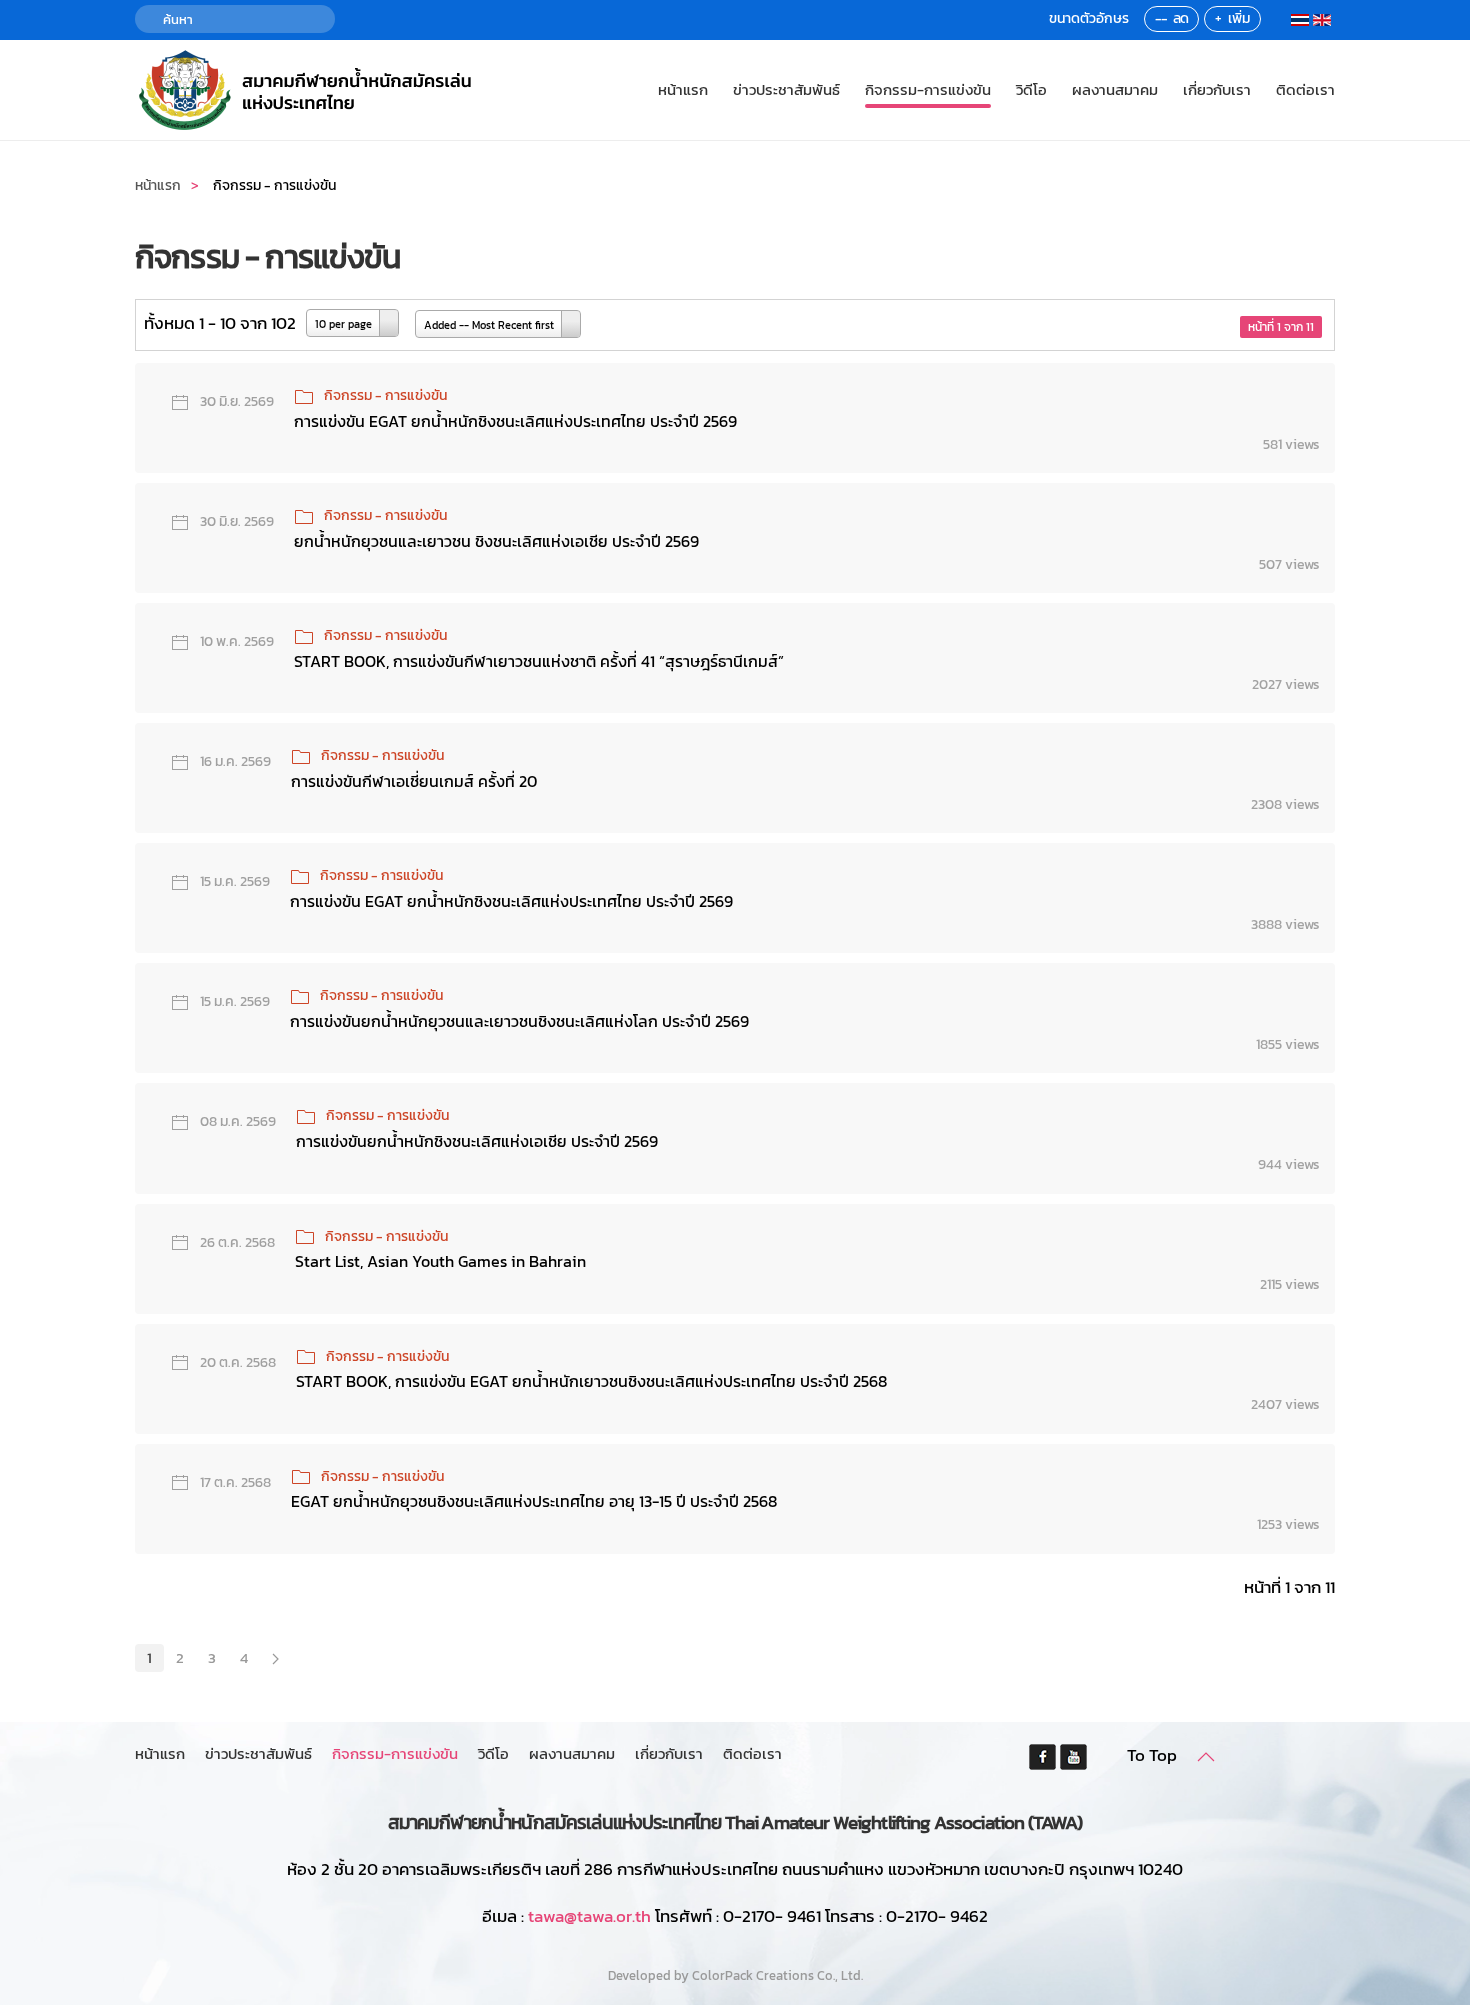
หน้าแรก (683, 89)
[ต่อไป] (275, 1658)
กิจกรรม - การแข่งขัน (385, 395)
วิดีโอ (1031, 89)
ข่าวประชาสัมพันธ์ (786, 89)
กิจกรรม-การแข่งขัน (928, 89)
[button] (1206, 1757)
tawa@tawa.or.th (589, 1916)
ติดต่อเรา (1305, 89)
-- (1161, 18)
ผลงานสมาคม (1115, 89)
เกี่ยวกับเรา (1217, 89)
